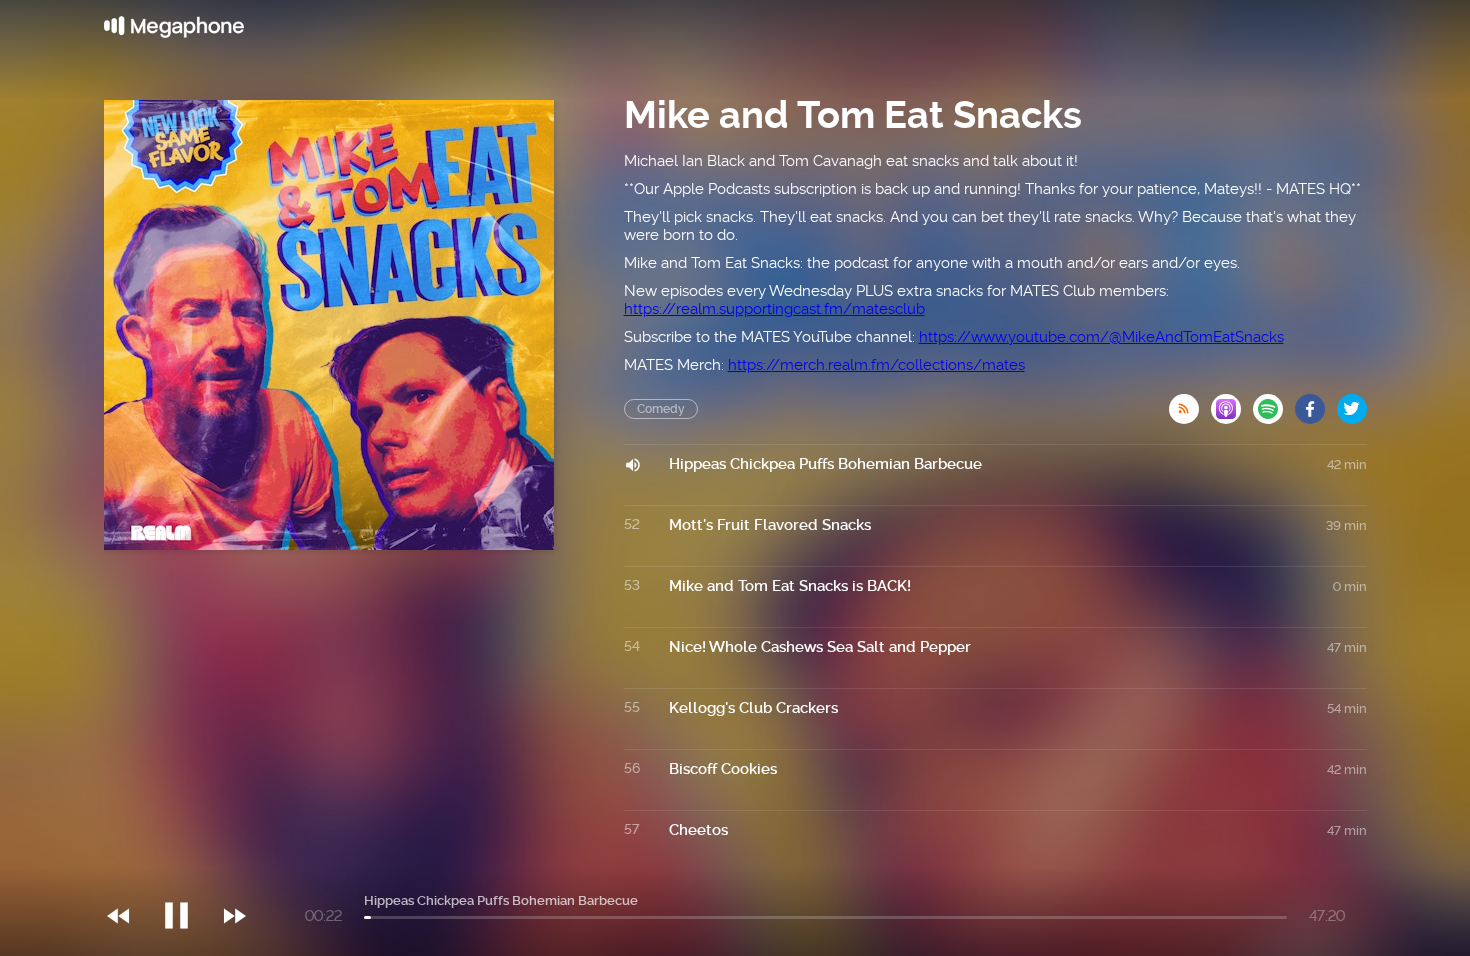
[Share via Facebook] (1316, 403)
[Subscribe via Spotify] (1274, 403)
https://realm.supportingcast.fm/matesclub (774, 309)
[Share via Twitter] (1352, 403)
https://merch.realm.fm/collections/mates (876, 365)
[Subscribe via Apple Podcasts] (1232, 403)
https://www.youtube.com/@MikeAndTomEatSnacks (1101, 337)
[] (186, 875)
